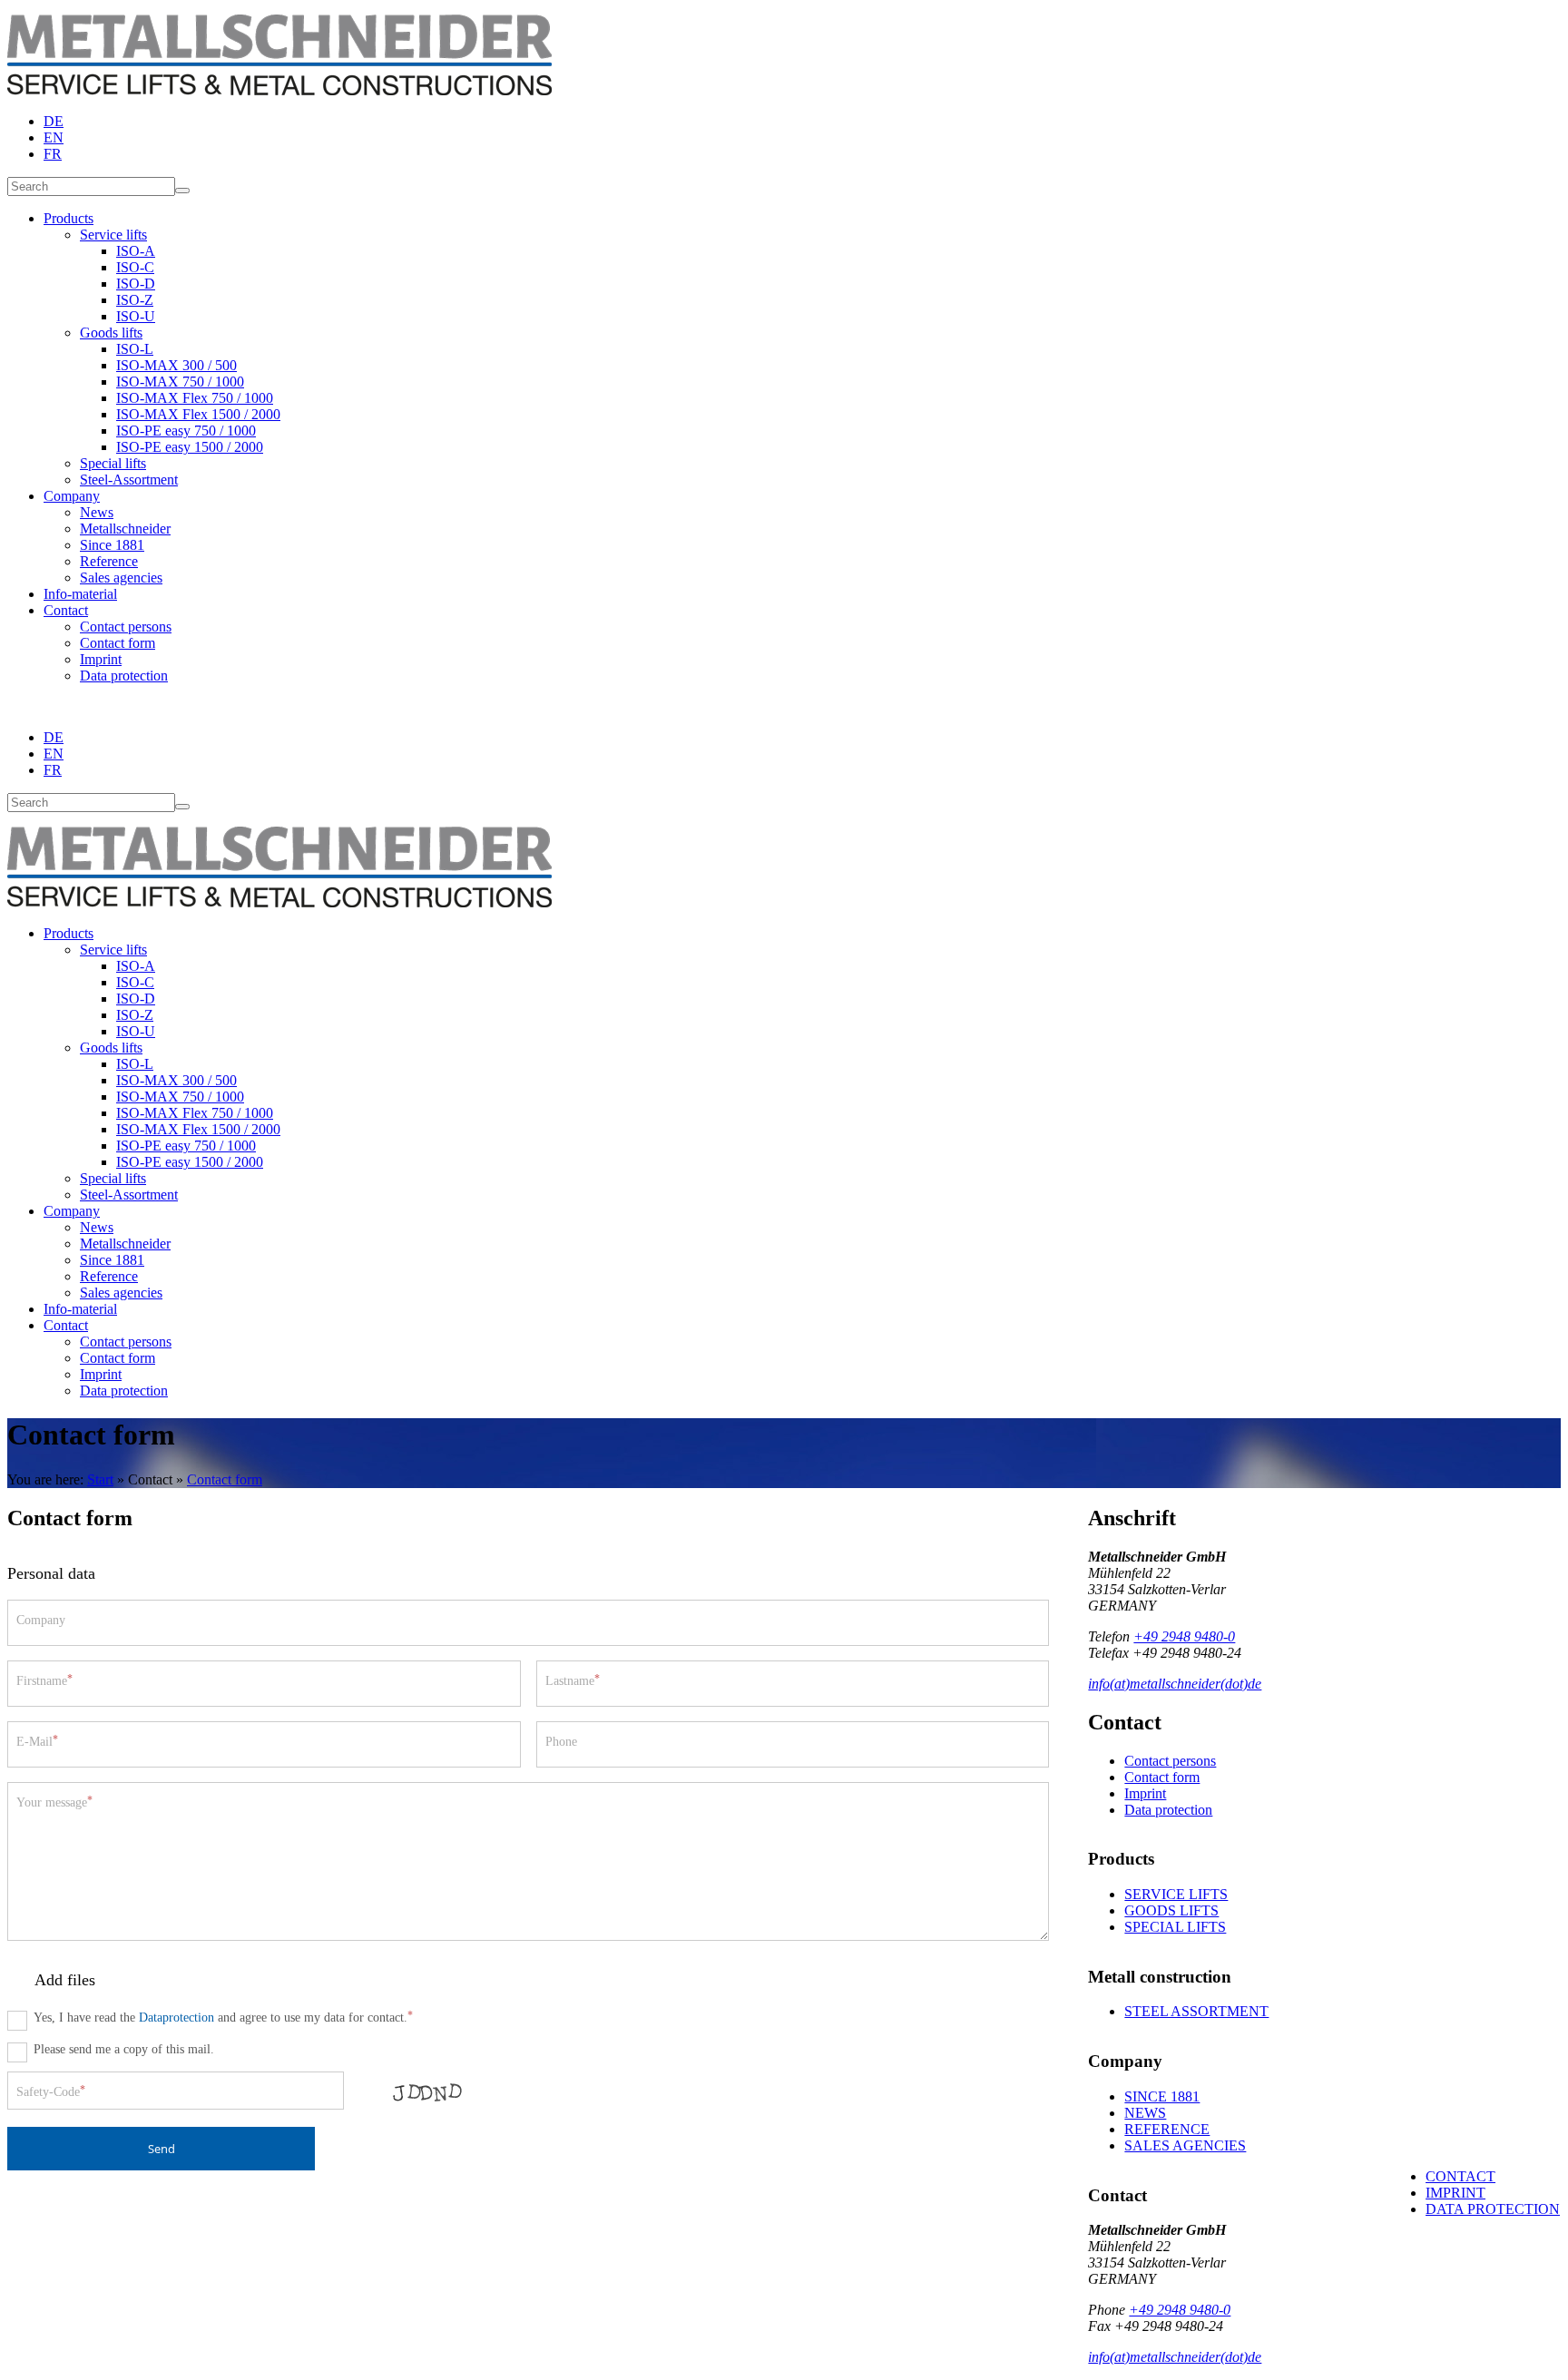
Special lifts (113, 463)
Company (72, 496)
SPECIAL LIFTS (1175, 1927)
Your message (54, 1802)
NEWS (1145, 2113)
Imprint (101, 659)
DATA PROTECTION (1493, 2209)
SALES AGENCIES (1185, 2145)
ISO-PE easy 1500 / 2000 (190, 447)
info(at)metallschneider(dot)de (1175, 1684)
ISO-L (135, 349)
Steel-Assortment (129, 480)
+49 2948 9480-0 (1184, 1636)
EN (54, 137)
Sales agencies (121, 578)
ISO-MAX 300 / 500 (176, 365)
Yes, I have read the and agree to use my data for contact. (223, 2017)
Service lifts (113, 235)
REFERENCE (1167, 2129)
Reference (109, 561)
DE (54, 121)
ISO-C (135, 267)
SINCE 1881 (1162, 2096)
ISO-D (136, 284)
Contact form (118, 643)
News (97, 512)
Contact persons (126, 627)
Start (100, 1479)
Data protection (124, 676)
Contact (66, 610)
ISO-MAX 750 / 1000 (180, 382)
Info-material (80, 594)
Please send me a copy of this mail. (124, 2049)
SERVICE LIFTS (1176, 1894)
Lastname (573, 1680)
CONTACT (1460, 2176)
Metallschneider (125, 529)
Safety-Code (51, 2091)
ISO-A (136, 251)
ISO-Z (135, 300)
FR (53, 154)
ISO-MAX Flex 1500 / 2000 (198, 414)
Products (69, 218)
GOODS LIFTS (1171, 1910)
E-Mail (37, 1741)
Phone (561, 1741)
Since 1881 (112, 545)
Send (162, 2149)
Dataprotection (176, 2017)
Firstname (44, 1680)
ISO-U (136, 316)
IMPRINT (1455, 2193)
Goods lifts (111, 333)
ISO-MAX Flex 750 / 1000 (195, 398)
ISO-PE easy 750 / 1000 (186, 431)
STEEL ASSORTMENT (1196, 2011)
